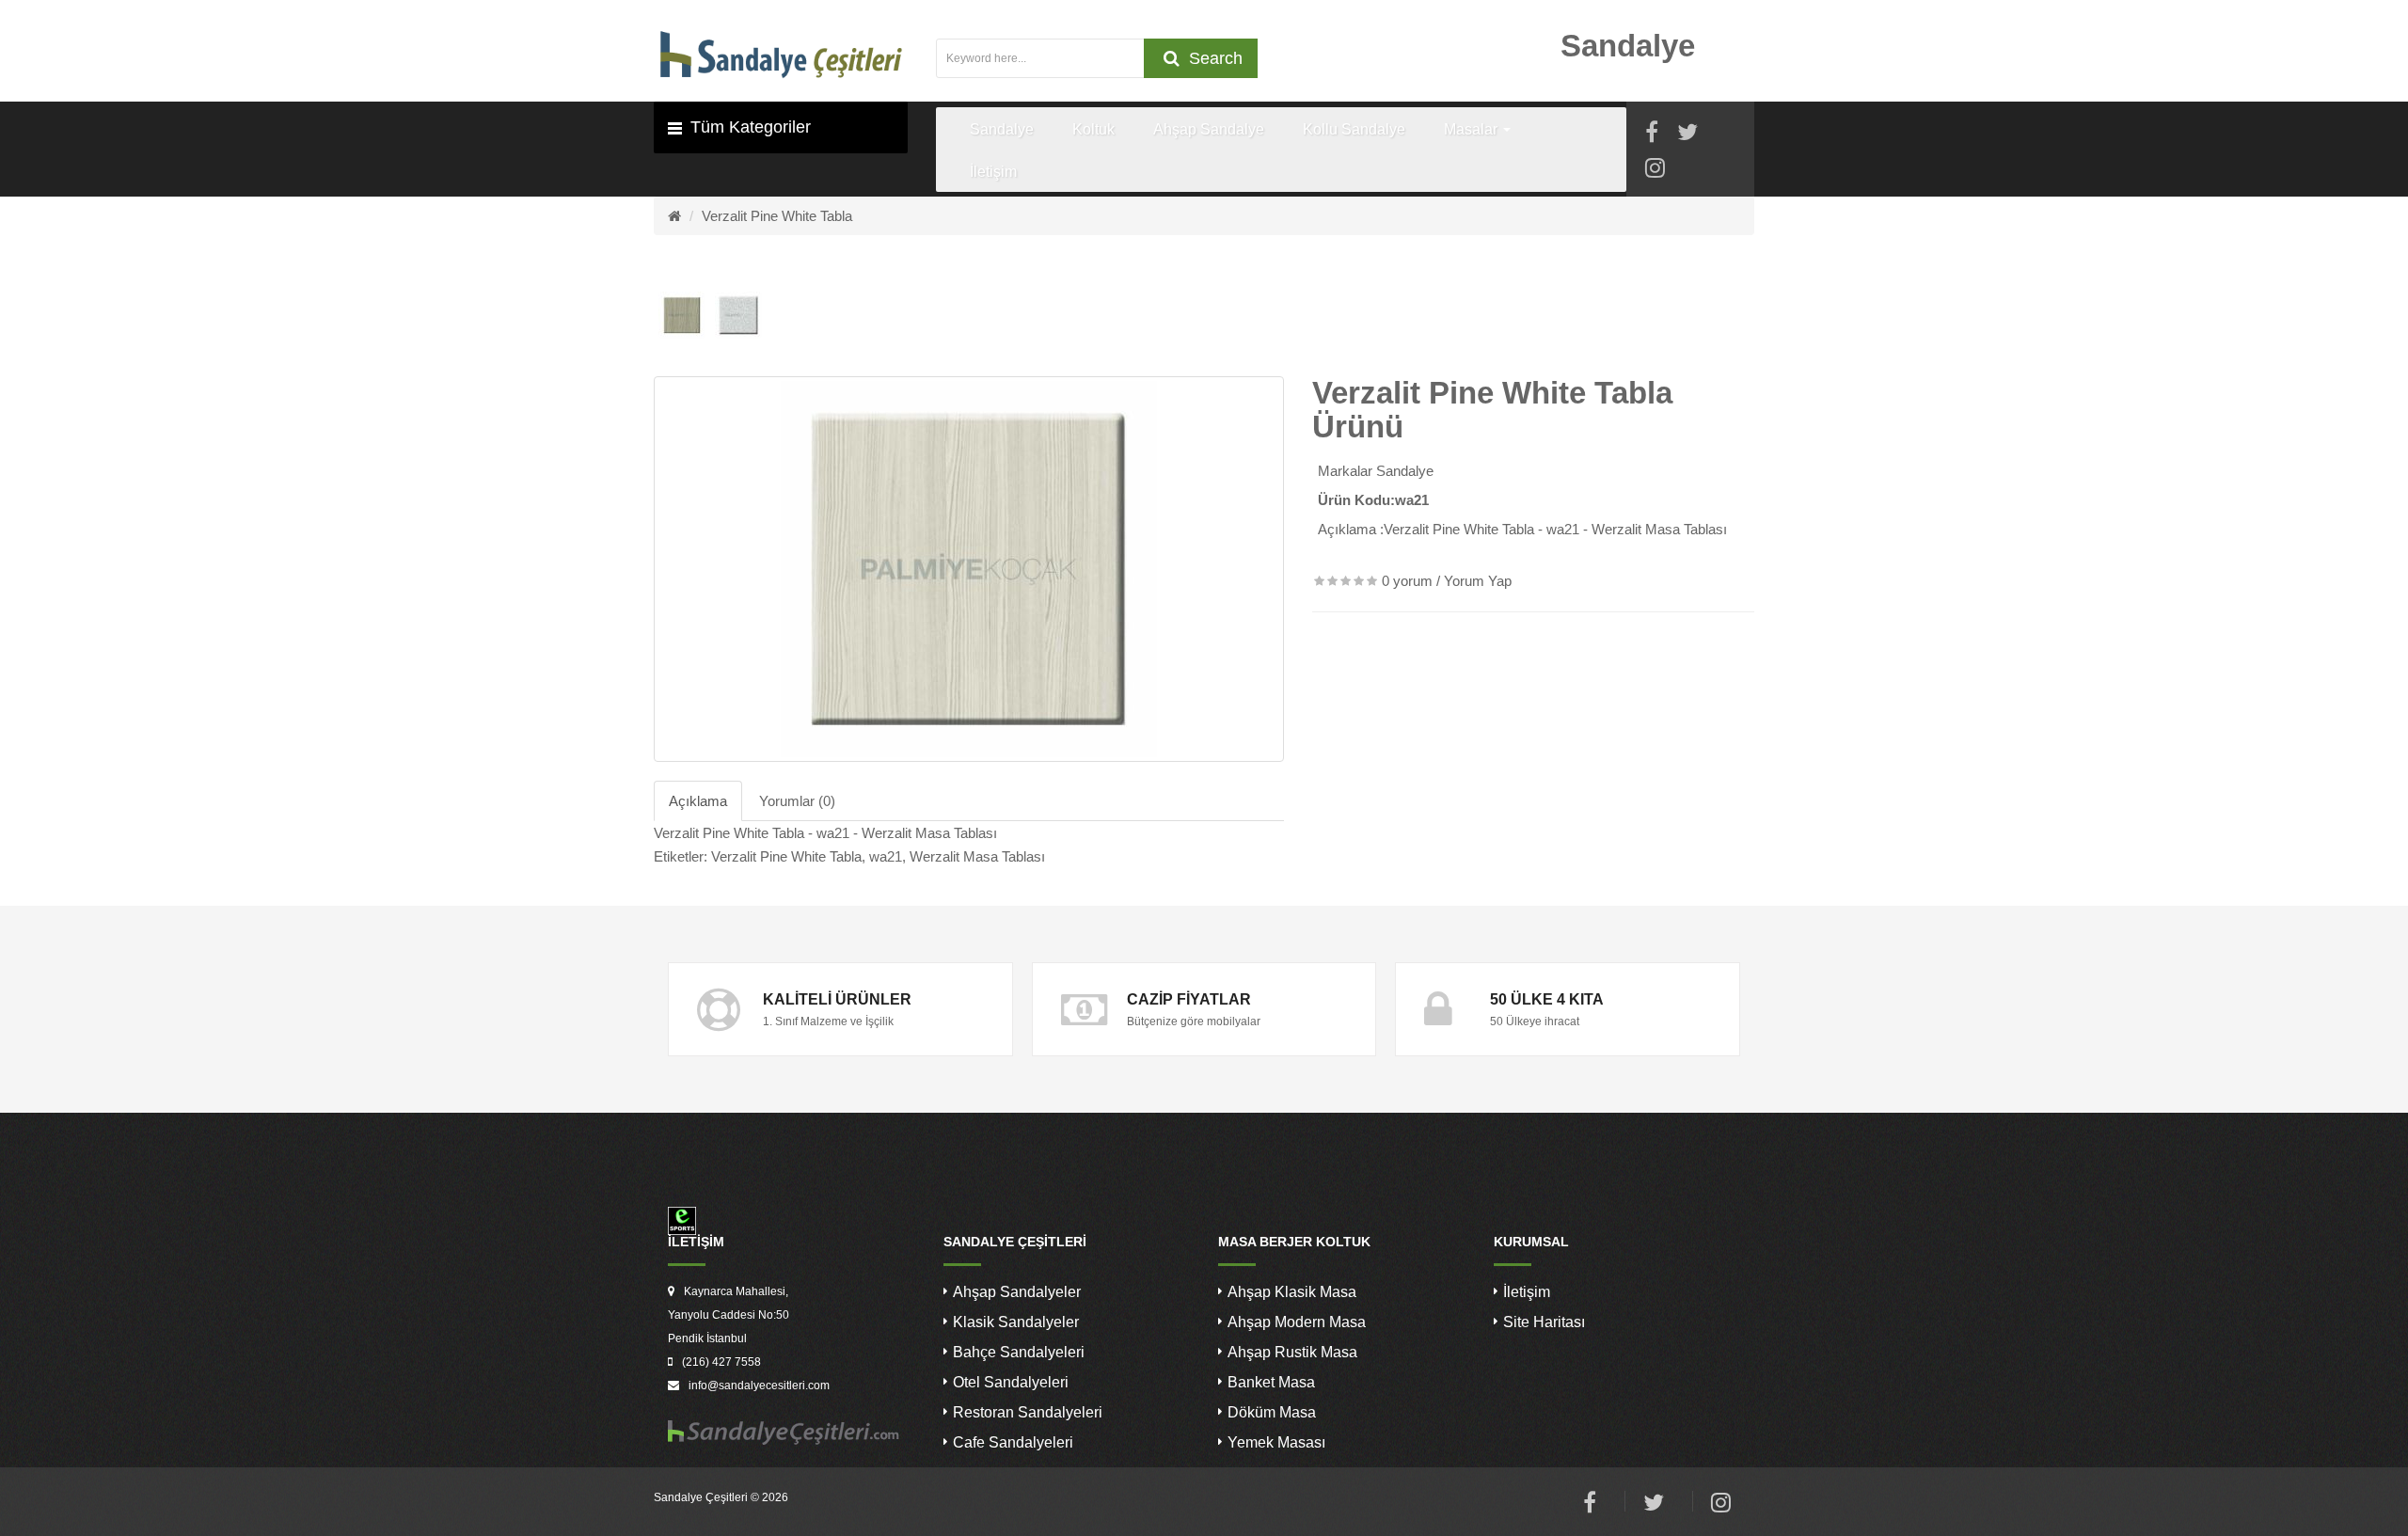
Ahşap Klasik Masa (1292, 1292)
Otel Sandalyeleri (1011, 1382)
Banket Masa (1271, 1382)
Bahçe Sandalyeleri (1019, 1352)
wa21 (886, 856)
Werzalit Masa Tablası (977, 856)
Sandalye (1405, 471)
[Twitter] (1687, 135)
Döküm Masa (1272, 1412)
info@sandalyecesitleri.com (759, 1386)
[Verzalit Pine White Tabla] (969, 569)
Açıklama (698, 801)
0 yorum (1407, 581)
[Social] (1655, 171)
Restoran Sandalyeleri (1028, 1412)
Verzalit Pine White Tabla (777, 216)
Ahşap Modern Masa (1297, 1322)
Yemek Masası (1276, 1442)
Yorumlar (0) (797, 801)
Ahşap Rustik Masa (1292, 1352)
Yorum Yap (1478, 581)
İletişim (1527, 1292)
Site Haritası (1544, 1322)
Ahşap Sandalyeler (1017, 1292)
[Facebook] (1652, 135)
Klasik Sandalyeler (1016, 1322)
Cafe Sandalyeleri (1013, 1442)
